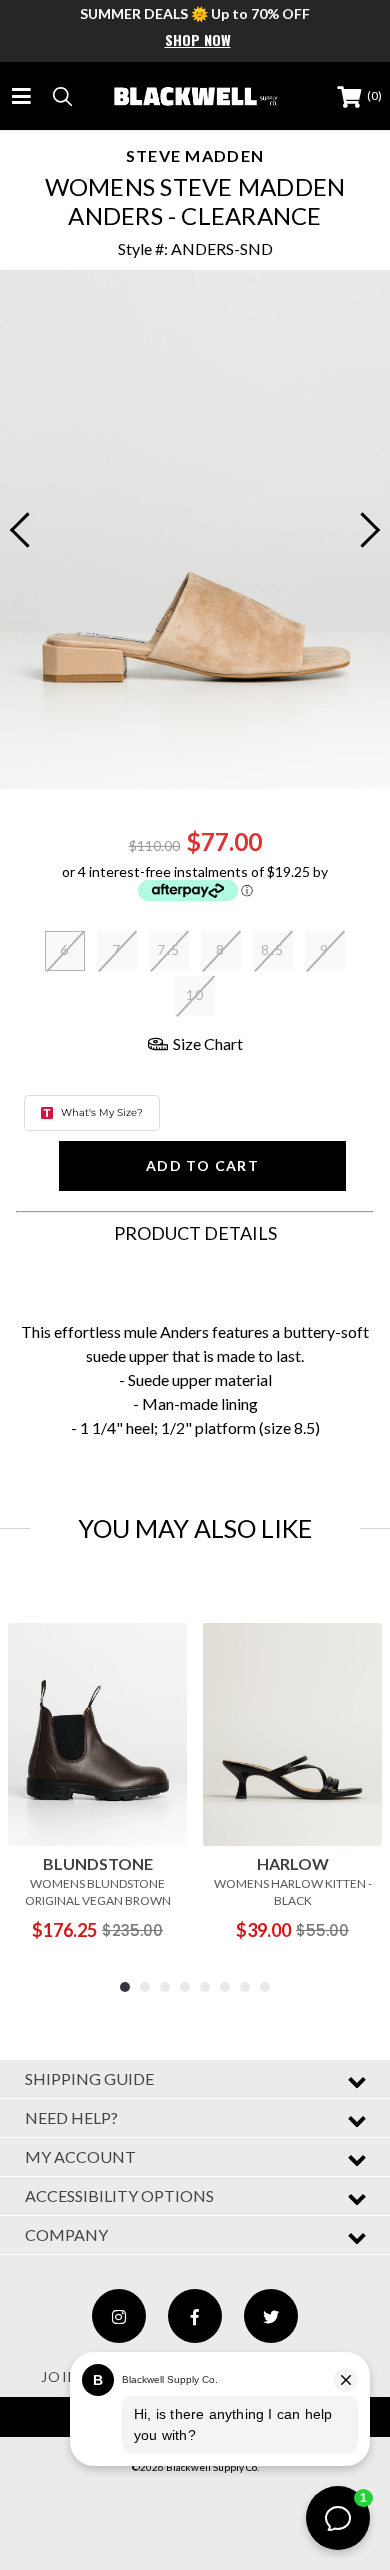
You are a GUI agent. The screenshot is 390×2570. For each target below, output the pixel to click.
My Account (80, 2156)
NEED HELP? (71, 2117)
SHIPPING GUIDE (89, 2078)
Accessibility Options (119, 2195)
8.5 (272, 949)
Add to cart (202, 1165)
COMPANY (66, 2234)
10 (195, 994)
